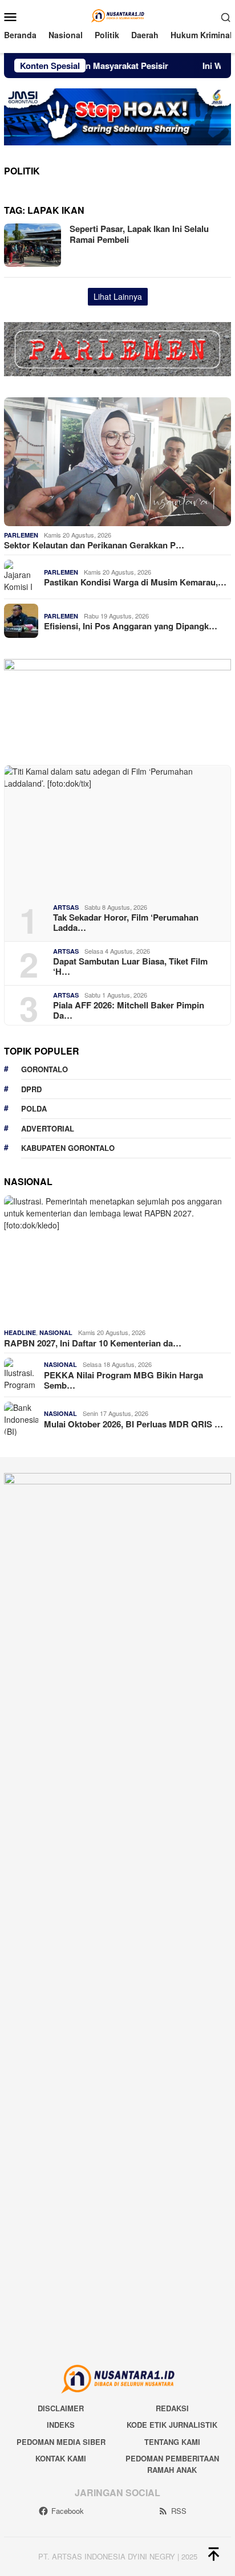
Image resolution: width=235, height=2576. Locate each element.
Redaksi (172, 2408)
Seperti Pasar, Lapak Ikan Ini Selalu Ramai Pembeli (139, 234)
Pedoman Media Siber (61, 2442)
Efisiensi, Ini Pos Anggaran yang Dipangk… (131, 626)
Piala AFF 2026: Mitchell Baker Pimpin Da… (129, 1010)
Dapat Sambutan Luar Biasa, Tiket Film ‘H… (130, 966)
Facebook (68, 2511)
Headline (20, 1332)
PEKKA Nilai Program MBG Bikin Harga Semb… (123, 1380)
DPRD (31, 1089)
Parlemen (21, 535)
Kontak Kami (61, 2458)
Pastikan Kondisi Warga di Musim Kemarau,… (135, 582)
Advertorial (48, 1128)
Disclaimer (61, 2408)
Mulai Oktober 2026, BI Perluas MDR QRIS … (133, 1424)
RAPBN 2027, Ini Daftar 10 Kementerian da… (93, 1343)
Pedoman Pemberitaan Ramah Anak (172, 2464)
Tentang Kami (172, 2442)
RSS (179, 2511)
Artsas (66, 907)
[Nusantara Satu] (117, 15)
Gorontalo (44, 1069)
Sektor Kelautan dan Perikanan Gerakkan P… (94, 545)
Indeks (61, 2425)
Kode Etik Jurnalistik (172, 2425)
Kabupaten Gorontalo (68, 1148)
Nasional (56, 1332)
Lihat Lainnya (118, 296)
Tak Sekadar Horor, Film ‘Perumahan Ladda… (126, 922)
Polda (34, 1108)
